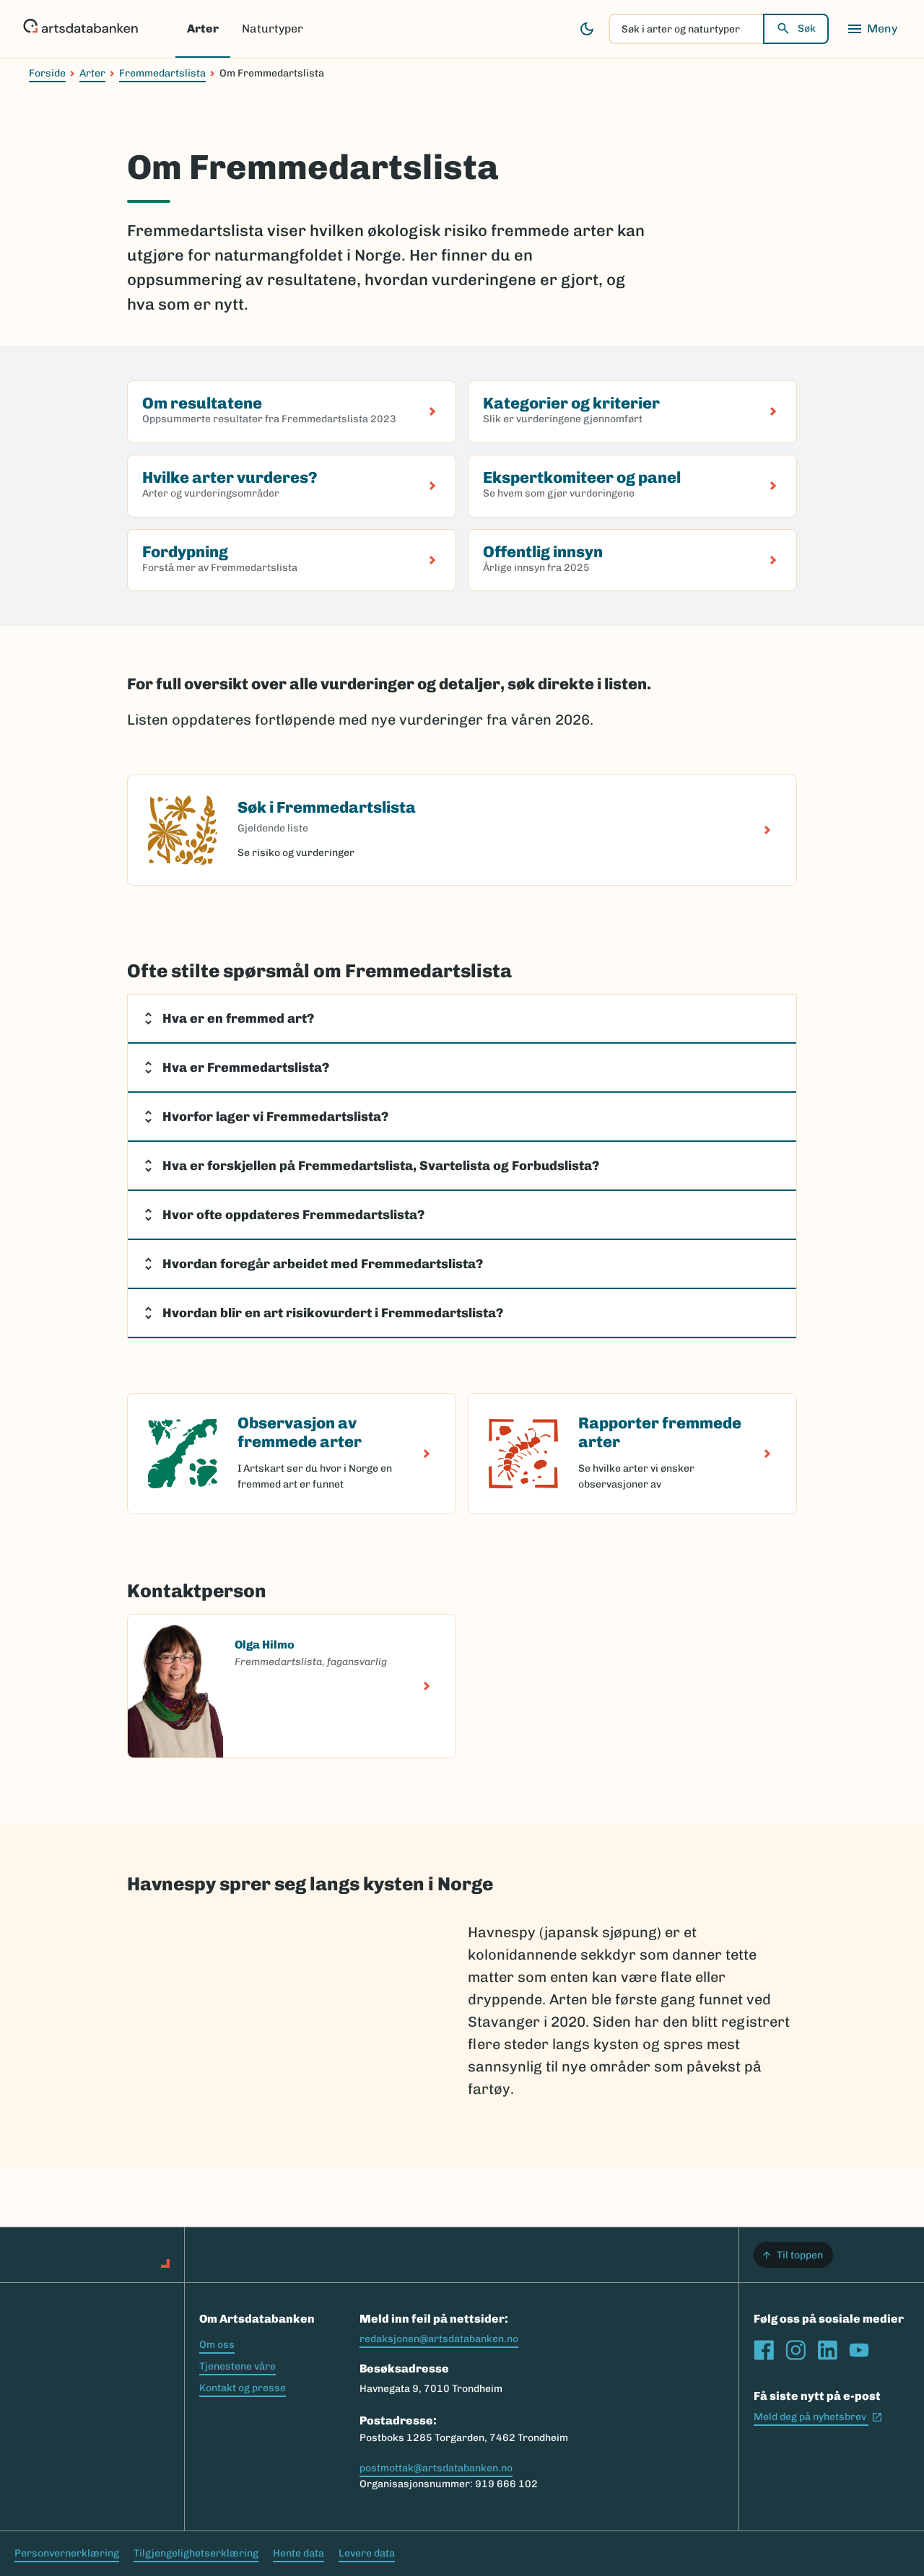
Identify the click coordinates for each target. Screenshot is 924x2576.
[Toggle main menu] (872, 29)
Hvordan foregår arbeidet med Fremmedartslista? (323, 1264)
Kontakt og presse (243, 2388)
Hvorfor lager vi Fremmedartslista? (275, 1117)
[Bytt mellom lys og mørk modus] (587, 29)
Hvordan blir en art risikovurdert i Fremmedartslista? (333, 1313)
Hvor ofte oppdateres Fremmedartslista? (293, 1215)
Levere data (367, 2553)
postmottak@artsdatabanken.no (436, 2468)
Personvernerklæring (67, 2553)
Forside (47, 73)
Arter (203, 29)
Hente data (298, 2553)
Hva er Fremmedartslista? (246, 1067)
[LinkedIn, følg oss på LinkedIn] (827, 2350)
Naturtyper (273, 29)
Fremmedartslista (162, 73)
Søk (807, 29)
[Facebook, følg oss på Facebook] (764, 2350)
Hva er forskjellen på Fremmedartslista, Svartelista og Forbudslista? (381, 1166)
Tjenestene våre (237, 2366)
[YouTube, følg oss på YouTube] (859, 2350)
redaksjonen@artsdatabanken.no (439, 2339)
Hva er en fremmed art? (238, 1018)
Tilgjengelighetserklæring (196, 2553)
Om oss (217, 2345)
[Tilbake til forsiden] (80, 29)
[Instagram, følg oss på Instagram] (796, 2350)
